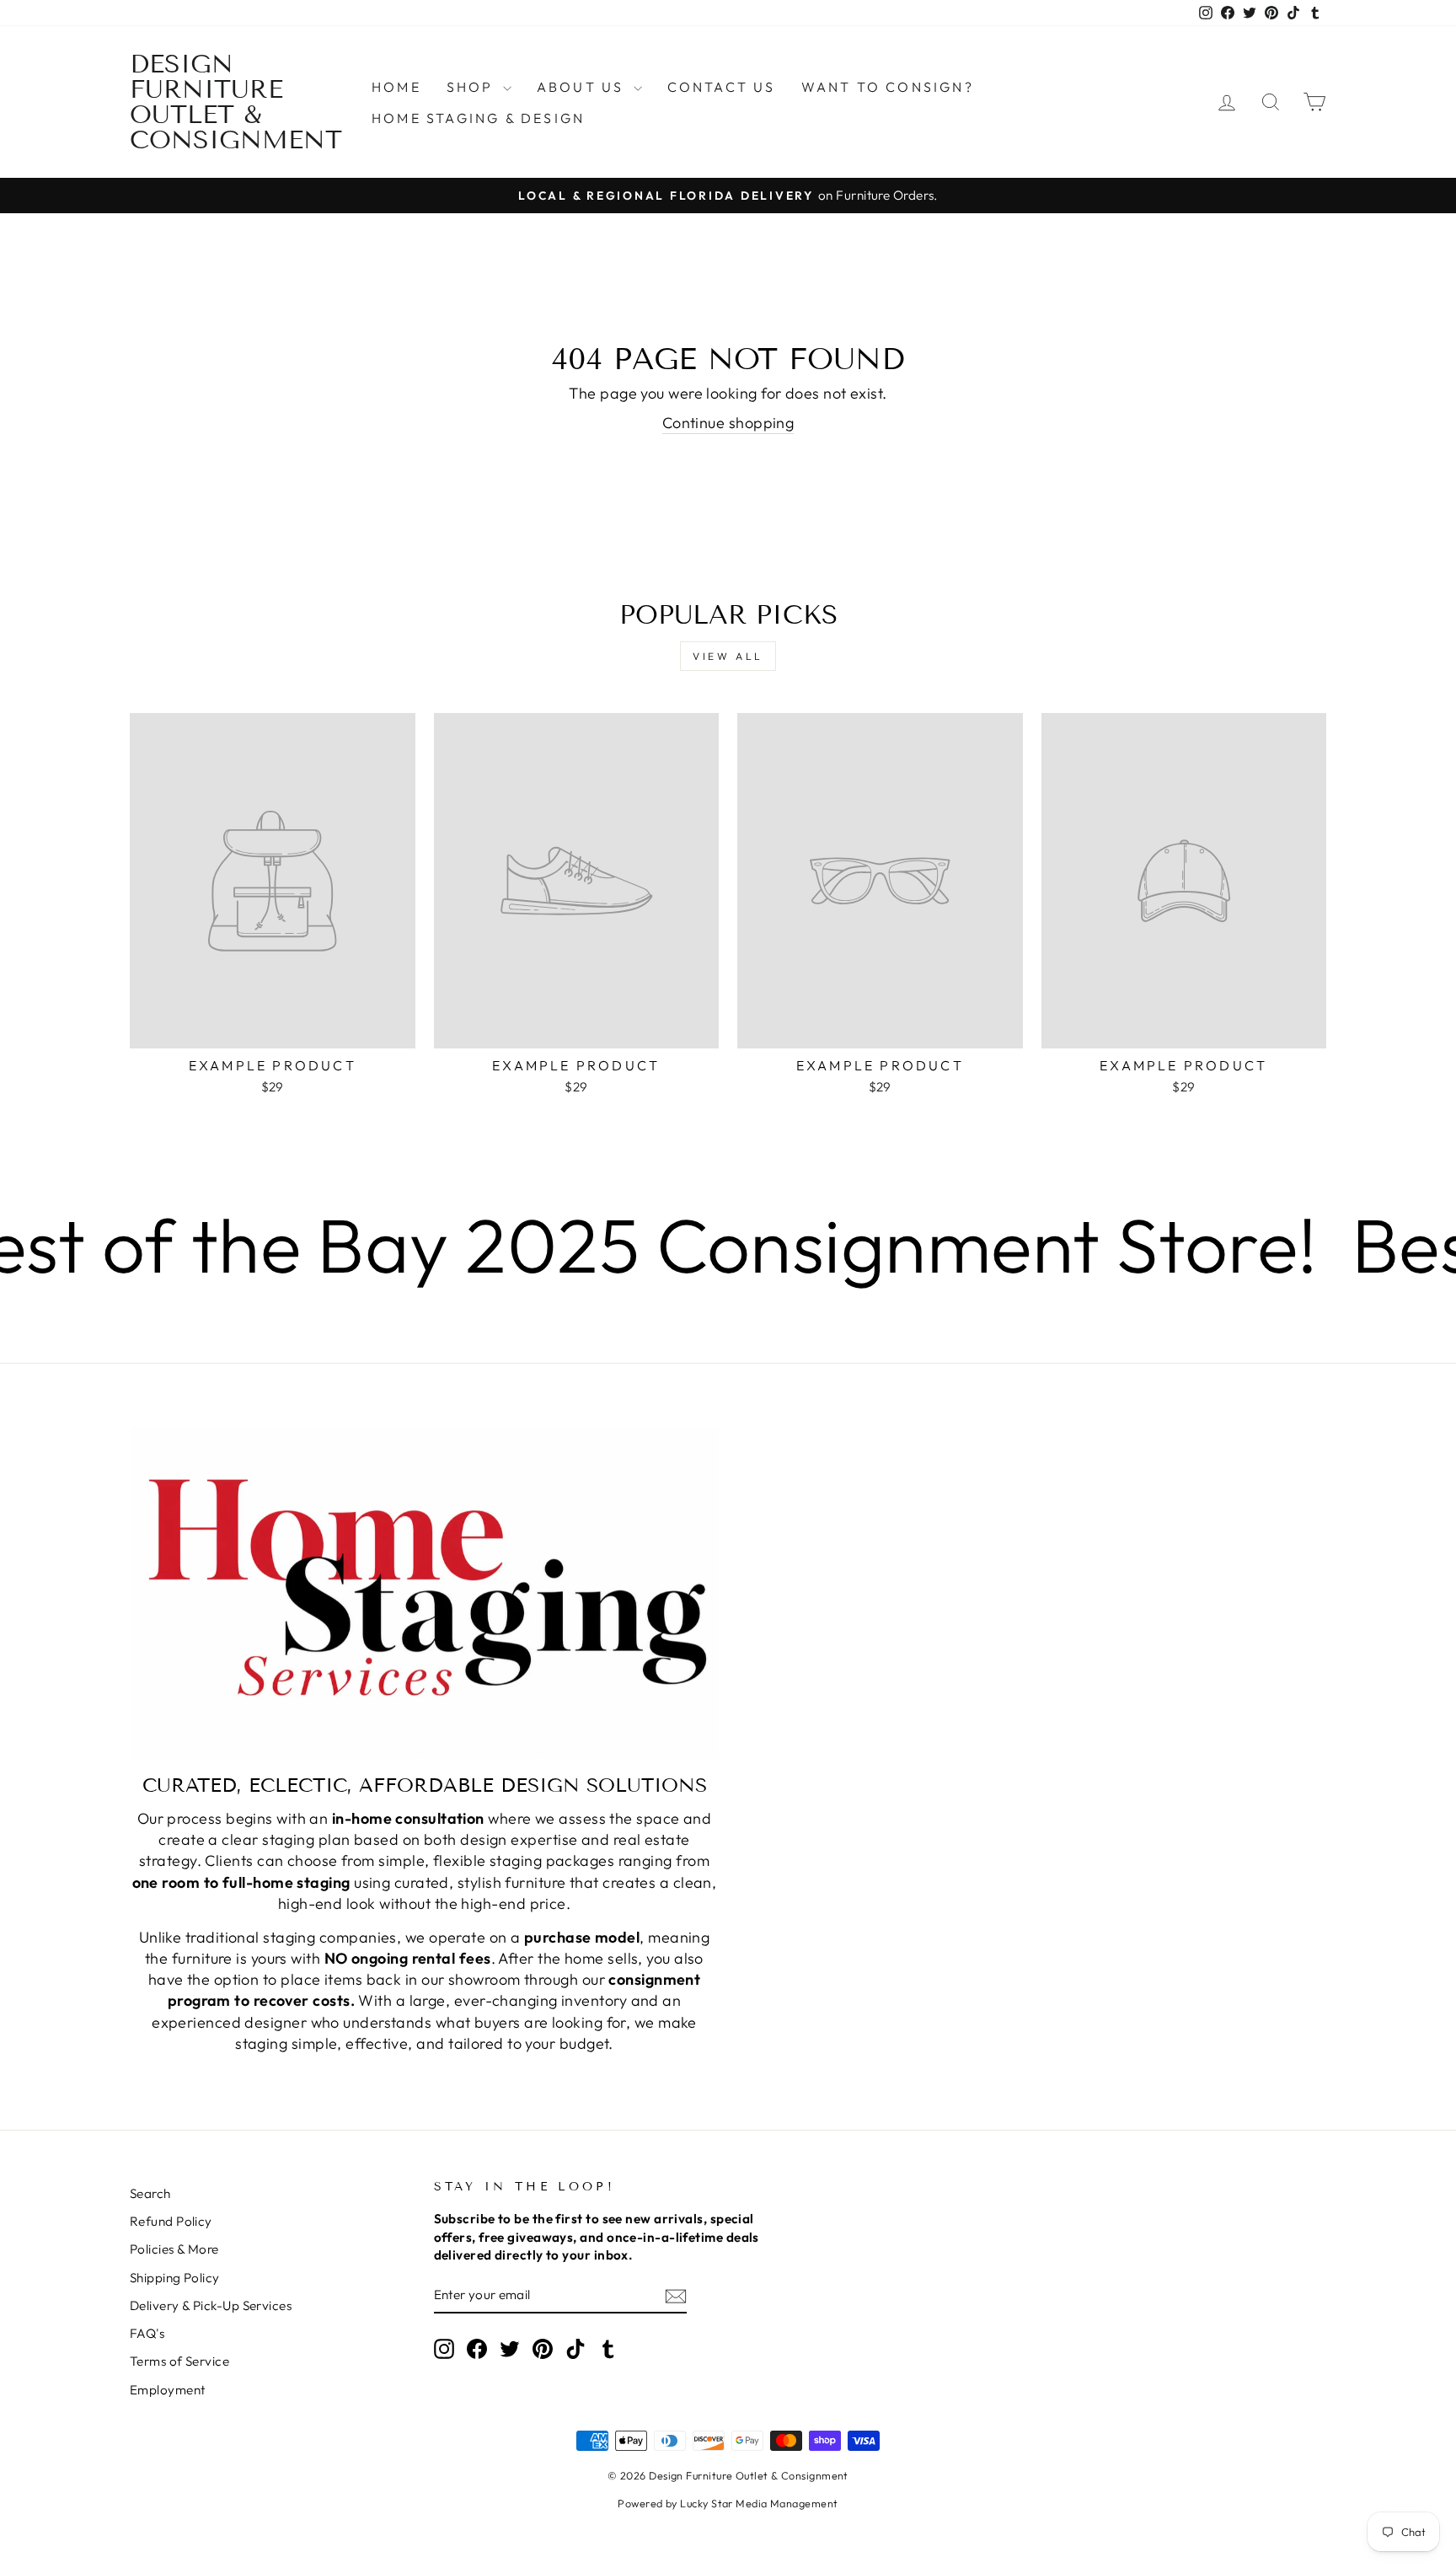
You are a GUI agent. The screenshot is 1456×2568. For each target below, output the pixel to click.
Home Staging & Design (478, 118)
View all (728, 656)
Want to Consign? (888, 87)
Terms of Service (179, 2361)
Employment (168, 2390)
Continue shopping (728, 423)
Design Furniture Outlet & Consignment (236, 102)
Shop (473, 87)
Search (150, 2193)
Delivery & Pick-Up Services (211, 2305)
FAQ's (147, 2333)
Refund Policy (171, 2221)
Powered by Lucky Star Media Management (728, 2503)
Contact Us (722, 87)
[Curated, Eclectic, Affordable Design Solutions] (424, 1592)
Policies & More (174, 2249)
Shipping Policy (175, 2278)
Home (396, 87)
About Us (583, 87)
